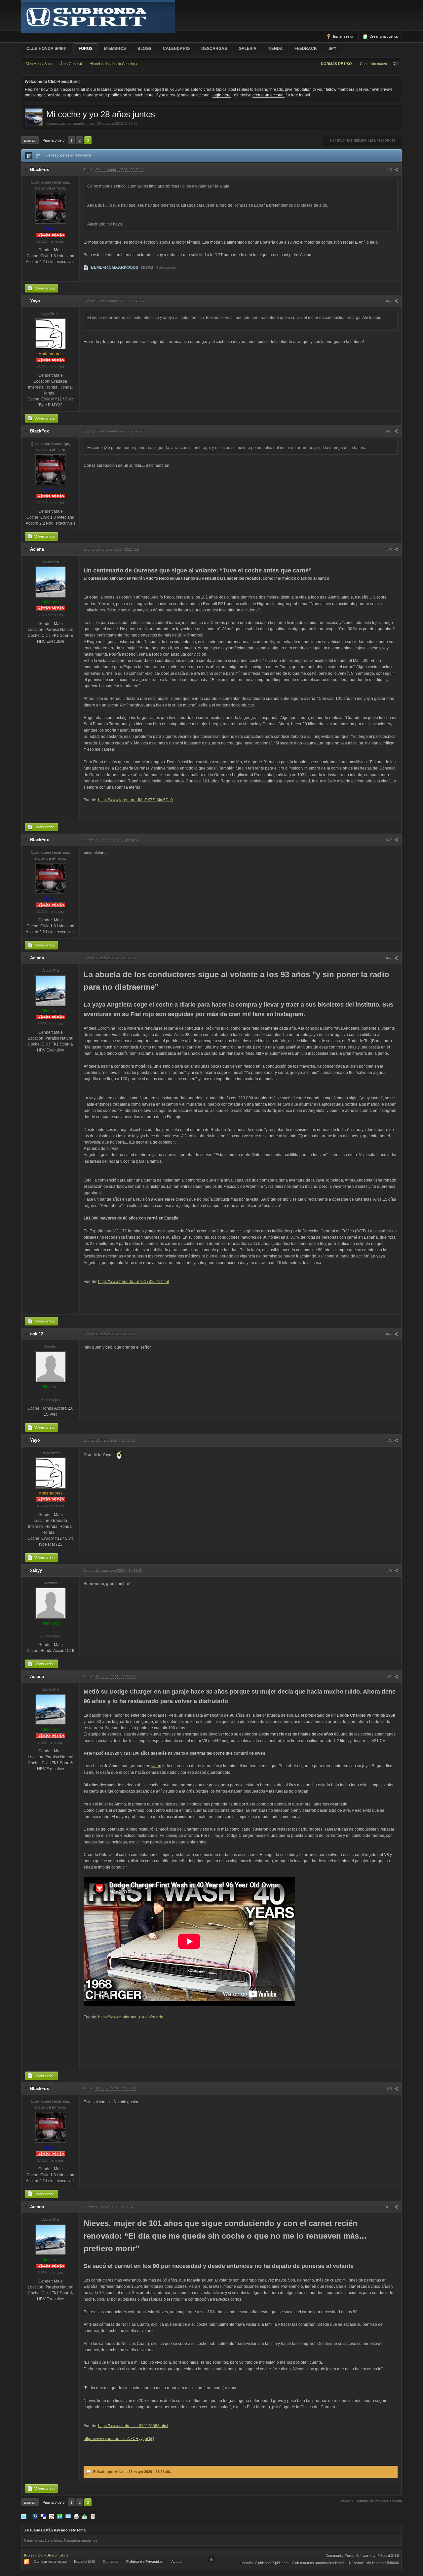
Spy (332, 49)
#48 (390, 1440)
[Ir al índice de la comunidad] (98, 16)
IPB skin (31, 2555)
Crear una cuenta (383, 36)
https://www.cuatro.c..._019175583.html (133, 2426)
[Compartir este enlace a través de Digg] (35, 2516)
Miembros (115, 49)
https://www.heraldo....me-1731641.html (134, 1282)
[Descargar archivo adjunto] (86, 267)
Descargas (214, 49)
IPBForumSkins (56, 2555)
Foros (86, 49)
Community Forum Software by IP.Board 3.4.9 (362, 2556)
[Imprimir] (76, 2516)
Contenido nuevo (373, 64)
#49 (390, 1570)
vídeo (156, 1766)
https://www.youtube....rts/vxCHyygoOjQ (119, 2439)
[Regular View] (29, 156)
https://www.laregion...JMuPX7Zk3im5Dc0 (135, 800)
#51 (390, 2089)
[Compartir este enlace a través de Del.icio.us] (43, 2516)
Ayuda (176, 2561)
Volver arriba (44, 288)
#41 (390, 170)
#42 (390, 301)
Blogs (144, 49)
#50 (390, 1677)
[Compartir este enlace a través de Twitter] (24, 2516)
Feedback (306, 49)
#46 (390, 958)
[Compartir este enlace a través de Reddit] (52, 2516)
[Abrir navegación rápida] (396, 64)
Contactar (111, 2561)
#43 (390, 431)
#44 (390, 549)
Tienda (275, 49)
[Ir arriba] (211, 2559)
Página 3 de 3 (54, 140)
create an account (269, 95)
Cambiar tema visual (50, 2561)
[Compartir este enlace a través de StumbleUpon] (60, 2516)
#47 (390, 1334)
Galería (248, 49)
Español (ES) (85, 2561)
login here (222, 95)
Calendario (176, 49)
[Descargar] (85, 2516)
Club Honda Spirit (47, 49)
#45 (390, 840)
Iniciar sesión (343, 36)
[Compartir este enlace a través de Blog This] (93, 2516)
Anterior (30, 140)
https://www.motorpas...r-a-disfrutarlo (131, 2017)
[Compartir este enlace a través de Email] (68, 2516)
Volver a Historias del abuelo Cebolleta (371, 2501)
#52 (390, 2207)
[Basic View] (38, 156)
